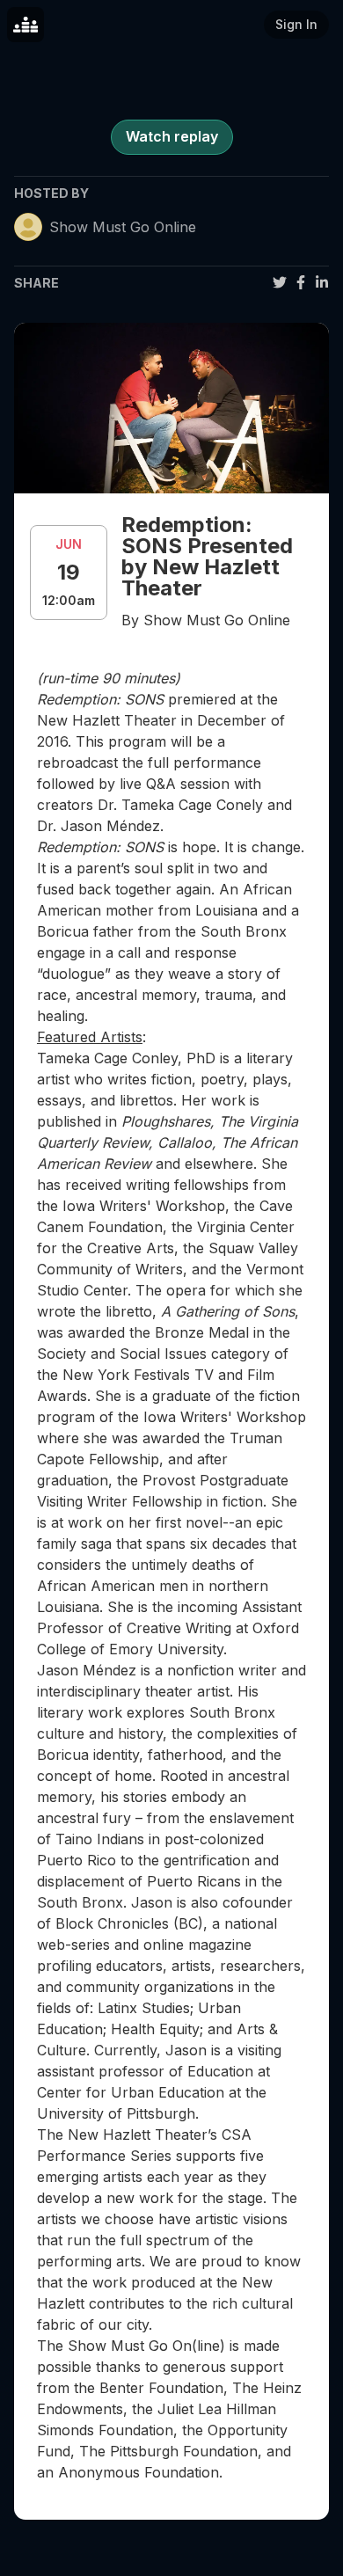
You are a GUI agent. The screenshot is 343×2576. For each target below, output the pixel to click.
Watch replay (172, 136)
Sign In (296, 24)
